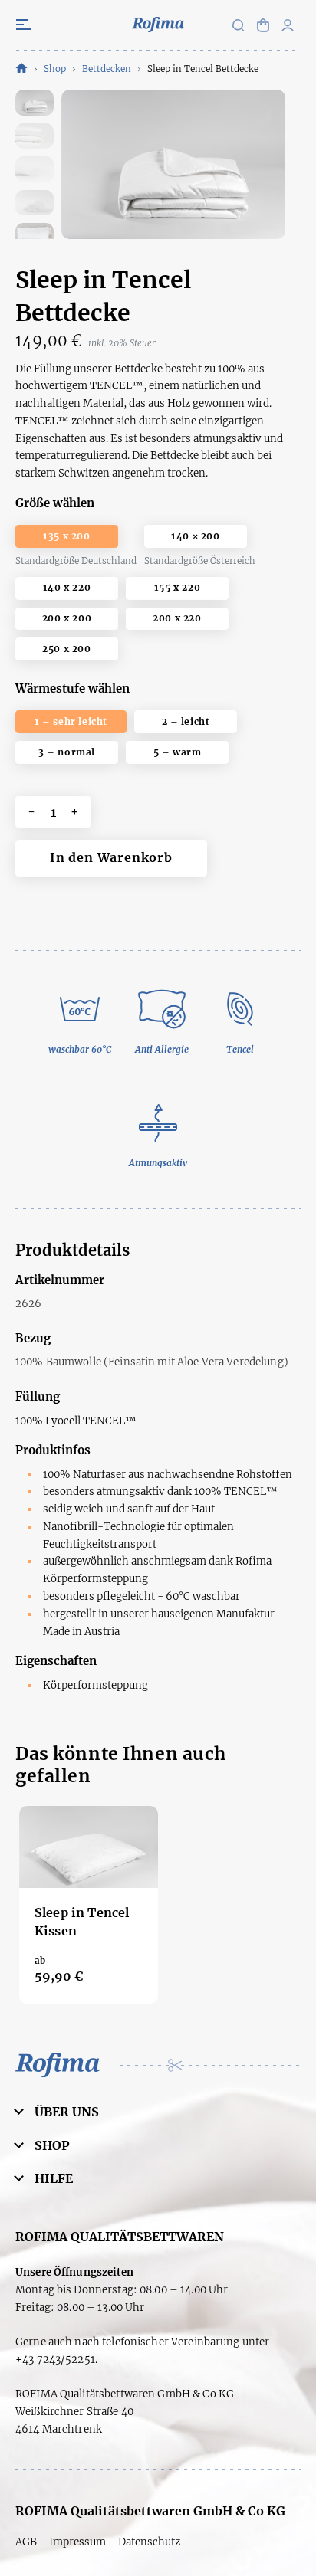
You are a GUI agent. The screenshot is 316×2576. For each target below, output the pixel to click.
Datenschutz (149, 2542)
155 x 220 (177, 587)
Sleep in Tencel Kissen (82, 1922)
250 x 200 (66, 649)
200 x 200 (67, 618)
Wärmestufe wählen (72, 688)
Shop (55, 69)
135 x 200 (66, 536)
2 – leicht (186, 721)
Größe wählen (55, 503)
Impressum (77, 2542)
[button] (288, 25)
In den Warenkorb (111, 857)
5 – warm (178, 752)
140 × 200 (195, 536)
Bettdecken (107, 69)
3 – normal (67, 752)
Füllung (38, 1396)
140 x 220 (67, 587)
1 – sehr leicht (71, 721)
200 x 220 (177, 618)
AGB (26, 2542)
